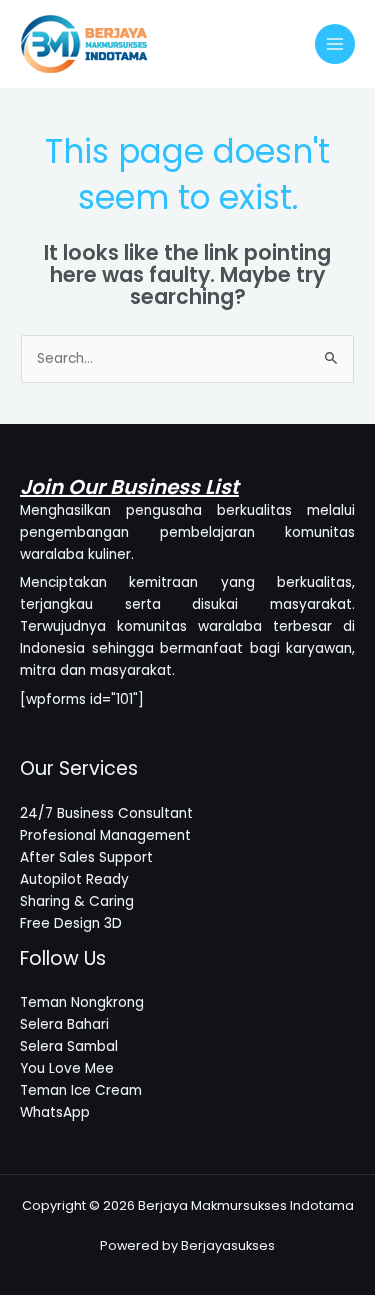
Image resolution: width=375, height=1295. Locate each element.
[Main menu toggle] (335, 44)
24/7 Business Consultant (106, 813)
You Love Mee (67, 1068)
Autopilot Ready (74, 879)
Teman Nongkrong (82, 1002)
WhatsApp (55, 1112)
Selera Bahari (64, 1024)
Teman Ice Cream (81, 1090)
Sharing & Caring (77, 901)
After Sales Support (86, 857)
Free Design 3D (71, 923)
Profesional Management (105, 835)
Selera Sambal (69, 1046)
